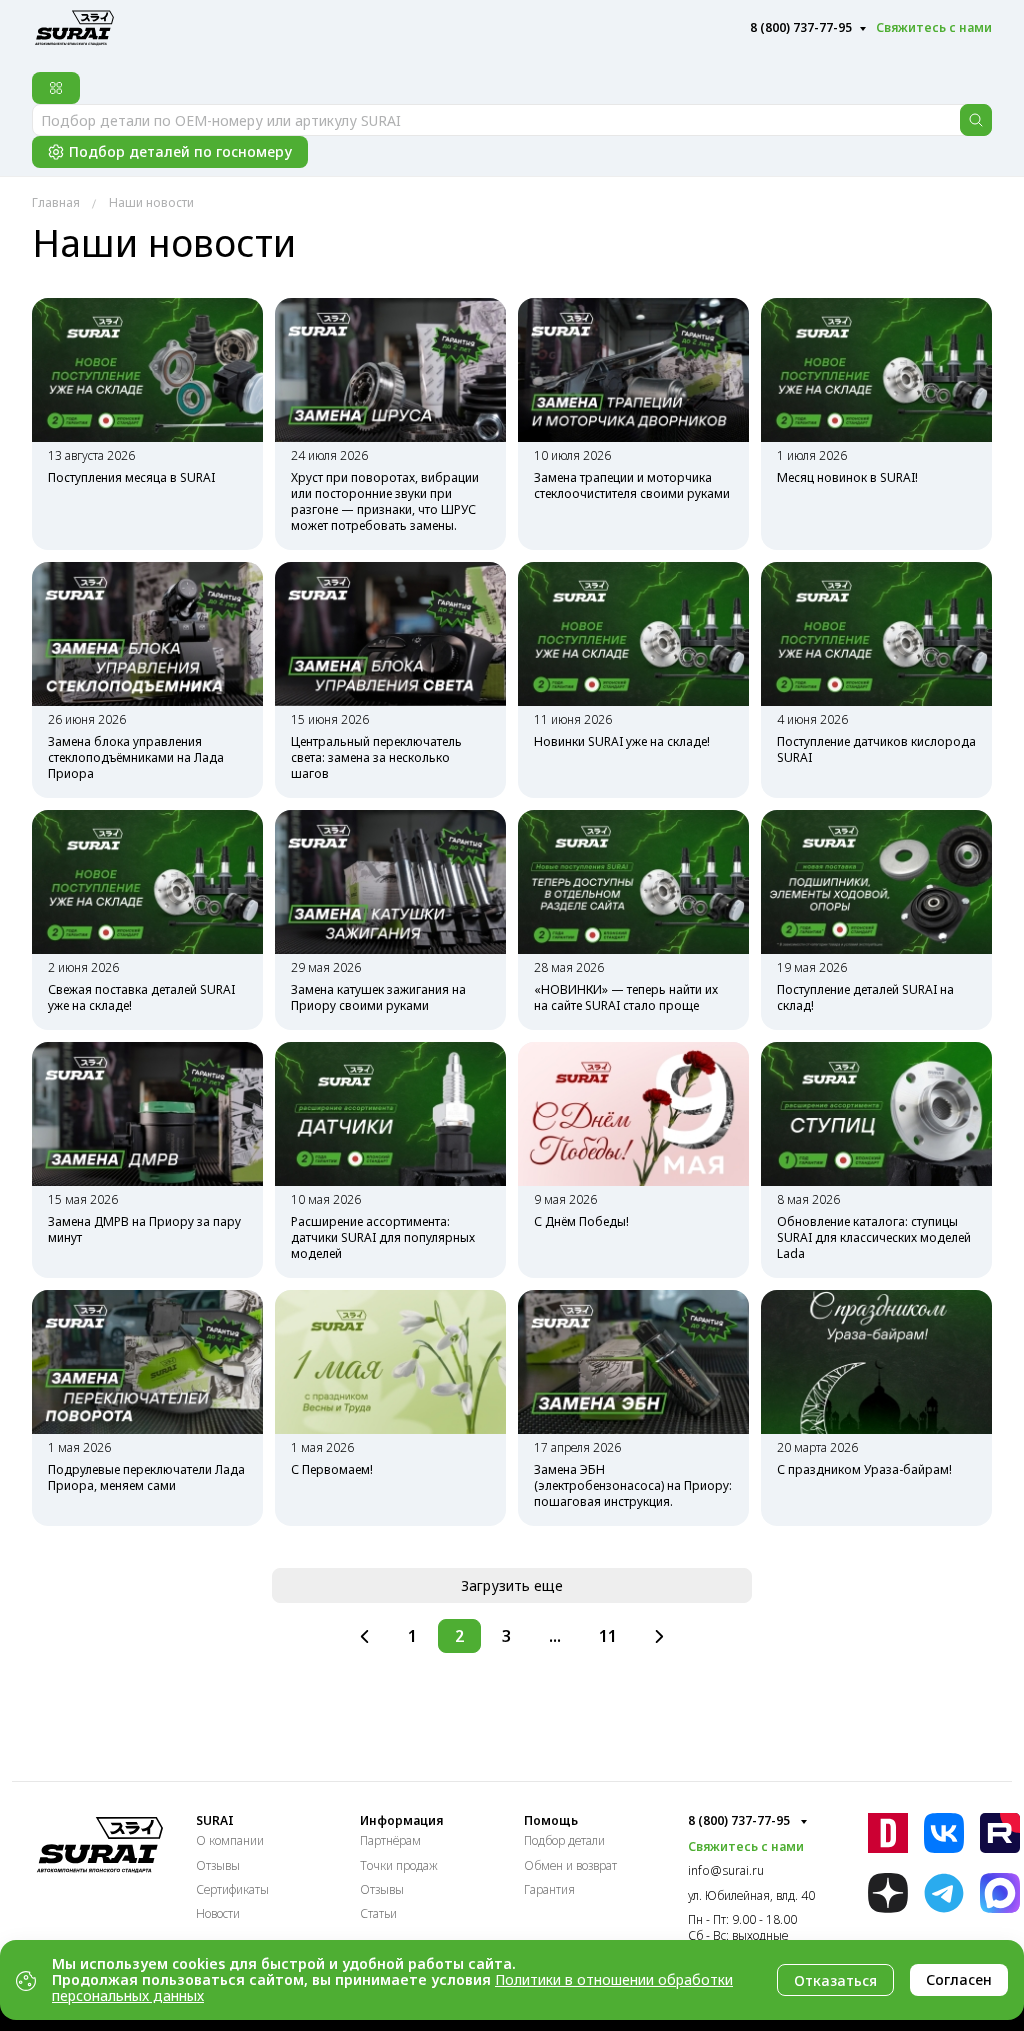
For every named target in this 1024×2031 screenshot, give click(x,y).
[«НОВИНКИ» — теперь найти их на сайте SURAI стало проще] (633, 882)
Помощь (551, 1821)
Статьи (378, 1913)
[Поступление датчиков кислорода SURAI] (876, 634)
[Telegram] (944, 1893)
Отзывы (218, 1865)
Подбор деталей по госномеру (180, 151)
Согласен (959, 1979)
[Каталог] (56, 88)
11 (608, 1636)
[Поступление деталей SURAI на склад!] (876, 882)
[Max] (1000, 1893)
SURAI (215, 1821)
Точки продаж (399, 1865)
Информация (401, 1821)
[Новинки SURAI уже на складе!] (633, 634)
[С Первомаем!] (390, 1362)
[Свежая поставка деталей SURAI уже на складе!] (147, 882)
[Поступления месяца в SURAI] (147, 370)
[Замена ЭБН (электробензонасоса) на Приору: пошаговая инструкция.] (633, 1362)
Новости (218, 1913)
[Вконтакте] (944, 1834)
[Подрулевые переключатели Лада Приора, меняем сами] (147, 1362)
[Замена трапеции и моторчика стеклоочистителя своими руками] (633, 370)
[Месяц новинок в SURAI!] (876, 370)
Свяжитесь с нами (934, 28)
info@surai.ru (726, 1871)
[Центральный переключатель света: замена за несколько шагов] (390, 634)
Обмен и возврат (570, 1865)
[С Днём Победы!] (633, 1114)
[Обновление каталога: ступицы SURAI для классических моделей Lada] (876, 1114)
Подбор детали (564, 1840)
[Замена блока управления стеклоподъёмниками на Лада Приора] (147, 634)
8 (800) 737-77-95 (801, 28)
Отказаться (835, 1980)
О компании (230, 1840)
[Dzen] (888, 1893)
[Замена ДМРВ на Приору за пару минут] (147, 1114)
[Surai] (74, 25)
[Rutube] (1000, 1833)
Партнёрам (390, 1840)
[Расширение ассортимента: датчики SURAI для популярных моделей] (390, 1114)
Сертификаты (232, 1889)
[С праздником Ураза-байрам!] (876, 1362)
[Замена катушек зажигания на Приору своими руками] (390, 882)
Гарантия (549, 1889)
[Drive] (888, 1833)
